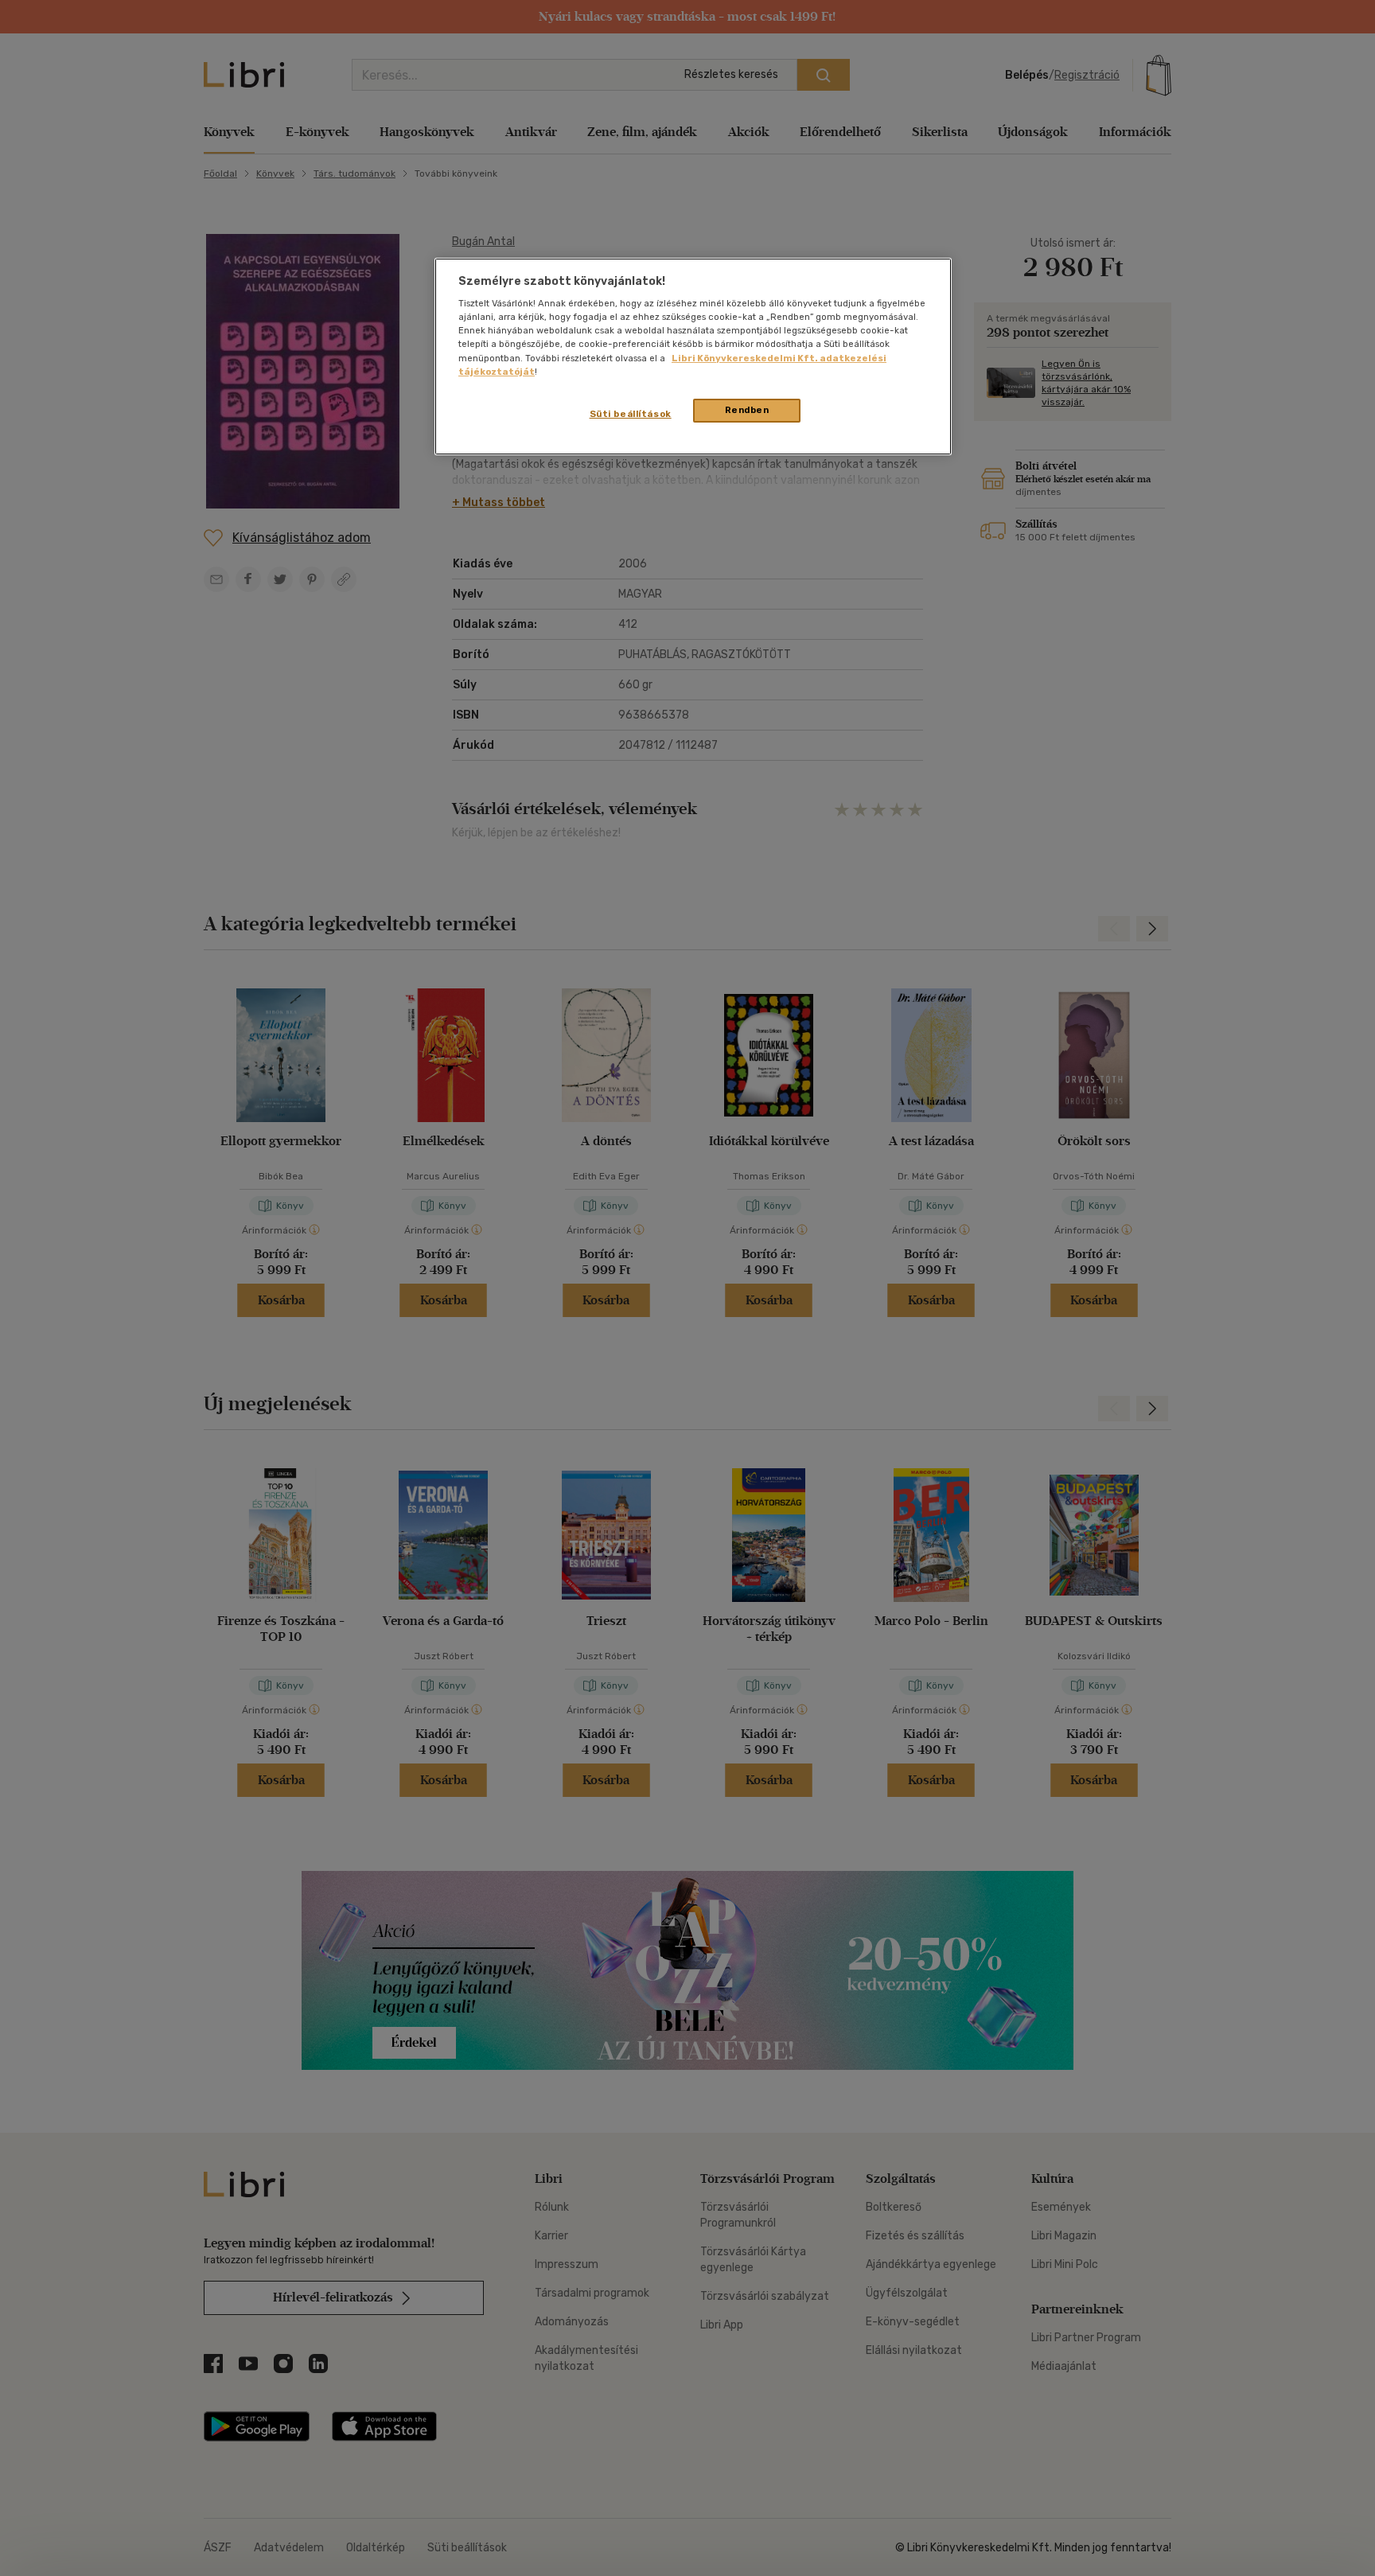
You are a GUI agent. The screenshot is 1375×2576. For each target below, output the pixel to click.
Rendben (747, 410)
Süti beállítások (631, 414)
